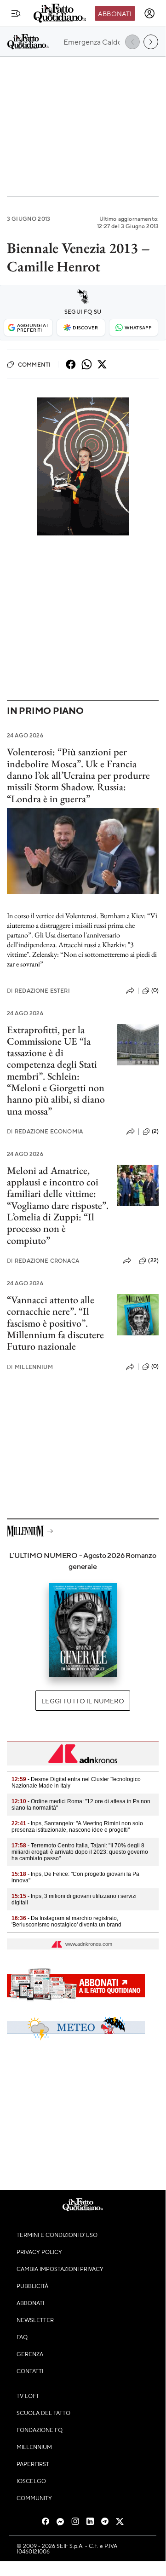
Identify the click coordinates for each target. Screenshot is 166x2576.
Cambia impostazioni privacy (60, 2269)
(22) (153, 1260)
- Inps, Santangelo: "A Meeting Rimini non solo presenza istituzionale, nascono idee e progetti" (77, 1827)
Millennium (30, 1367)
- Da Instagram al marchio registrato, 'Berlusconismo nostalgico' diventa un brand (66, 1921)
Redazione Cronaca (43, 1261)
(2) (155, 1131)
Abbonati (115, 13)
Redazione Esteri (38, 991)
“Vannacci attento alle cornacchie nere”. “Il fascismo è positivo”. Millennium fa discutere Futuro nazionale (55, 1323)
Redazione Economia (45, 1131)
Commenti (34, 364)
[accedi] (149, 13)
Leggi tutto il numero (83, 1701)
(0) (155, 990)
